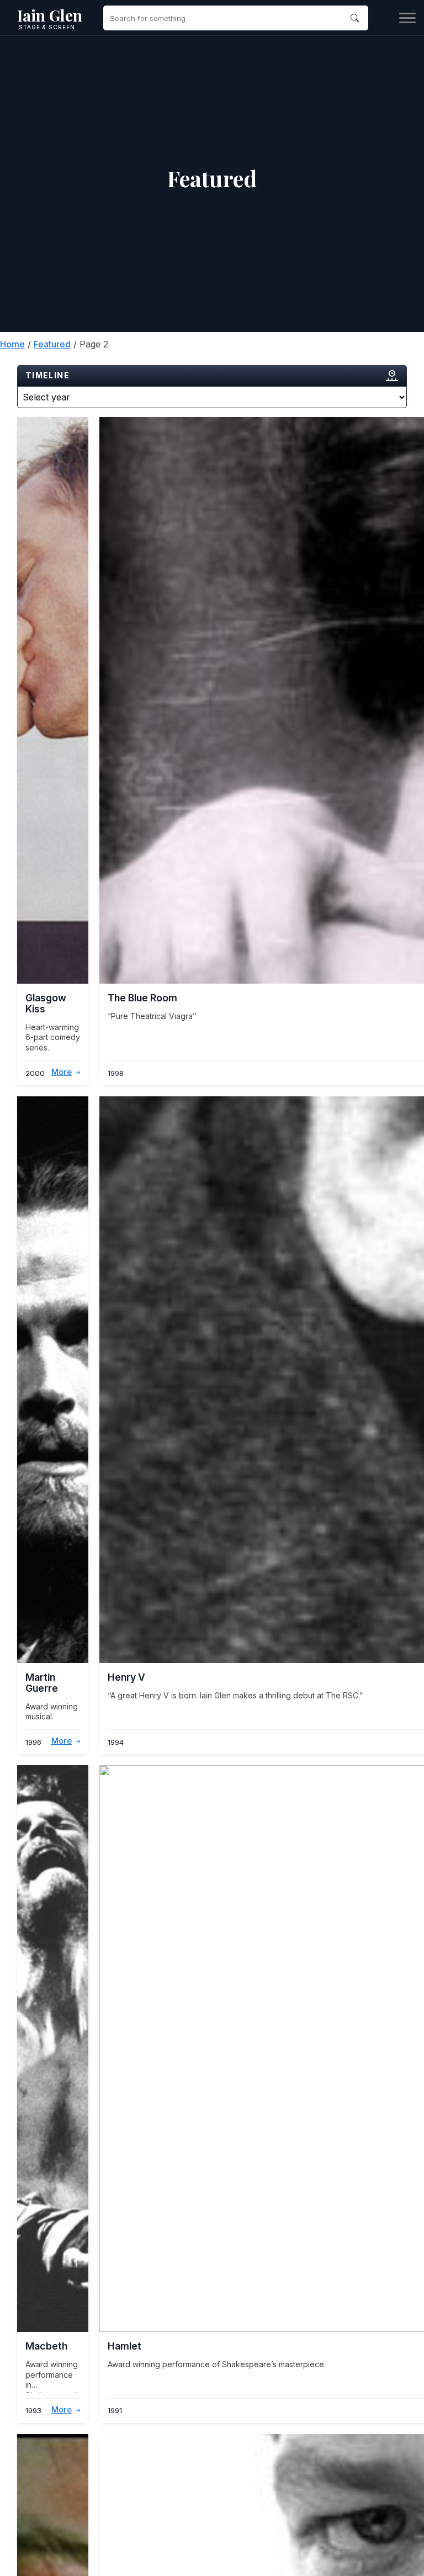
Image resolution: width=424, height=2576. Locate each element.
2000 (35, 1073)
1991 (115, 2411)
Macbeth (46, 2346)
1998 (116, 1073)
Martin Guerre (42, 1682)
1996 (33, 1742)
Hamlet (124, 2346)
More (62, 1073)
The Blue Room (142, 998)
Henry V (126, 1677)
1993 (33, 2411)
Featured (52, 344)
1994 (116, 1742)
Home (12, 344)
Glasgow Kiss (46, 1003)
